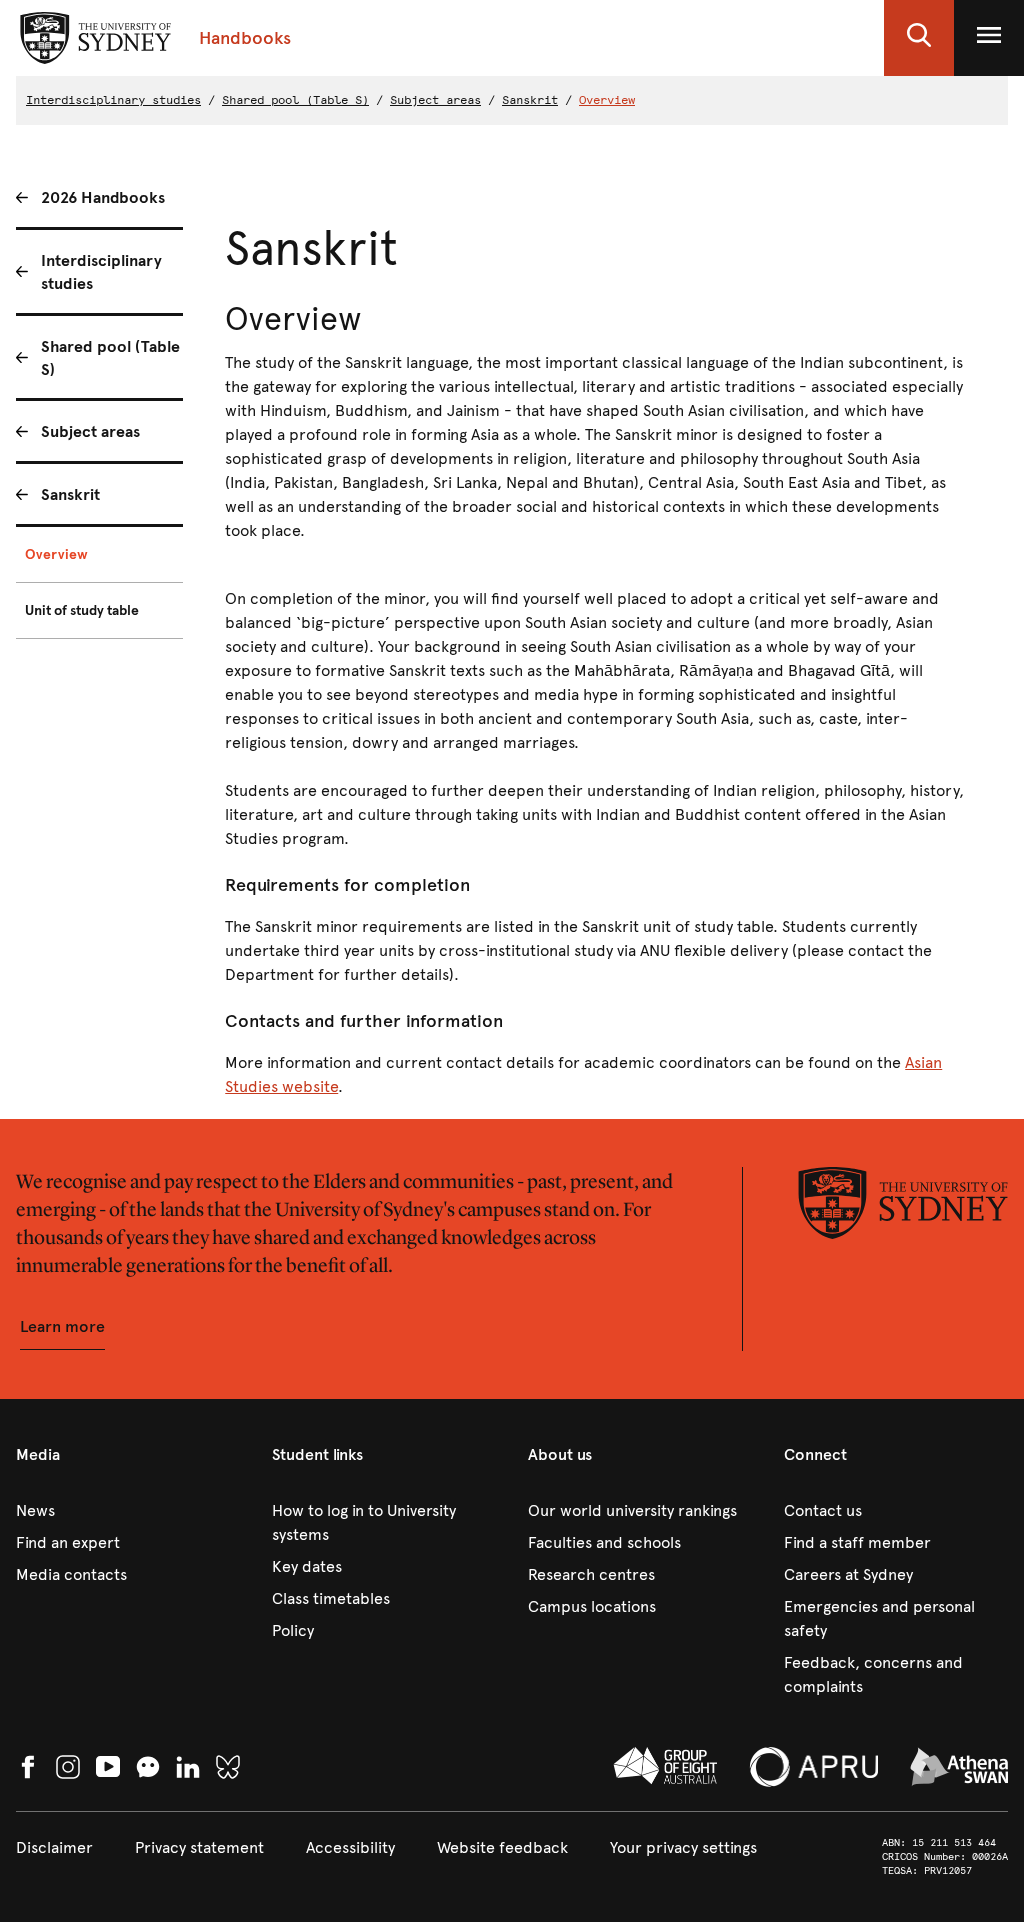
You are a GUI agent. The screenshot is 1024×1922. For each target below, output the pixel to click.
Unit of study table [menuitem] (82, 610)
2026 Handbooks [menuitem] (103, 197)
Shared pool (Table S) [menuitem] (110, 358)
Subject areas (435, 100)
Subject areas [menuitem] (90, 431)
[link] (128, 1511)
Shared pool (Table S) (295, 100)
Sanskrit (530, 100)
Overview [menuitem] (56, 554)
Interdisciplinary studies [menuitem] (101, 272)
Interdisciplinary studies (113, 100)
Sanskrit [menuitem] (70, 494)
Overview (607, 100)
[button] (919, 38)
